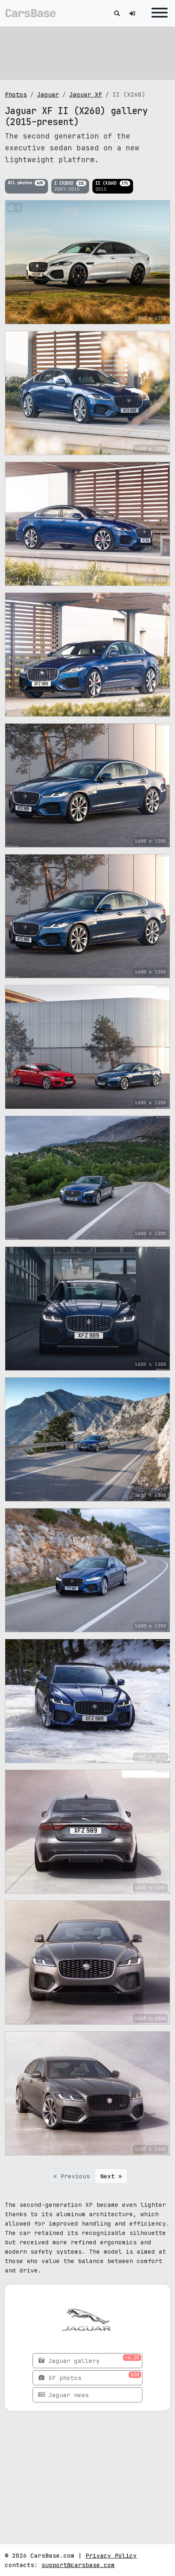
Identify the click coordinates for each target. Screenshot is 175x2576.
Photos (16, 94)
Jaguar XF (86, 94)
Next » (111, 2176)
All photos (25, 183)
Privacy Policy (111, 2555)
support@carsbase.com (78, 2565)
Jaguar (48, 94)
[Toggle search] (117, 13)
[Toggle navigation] (157, 13)
